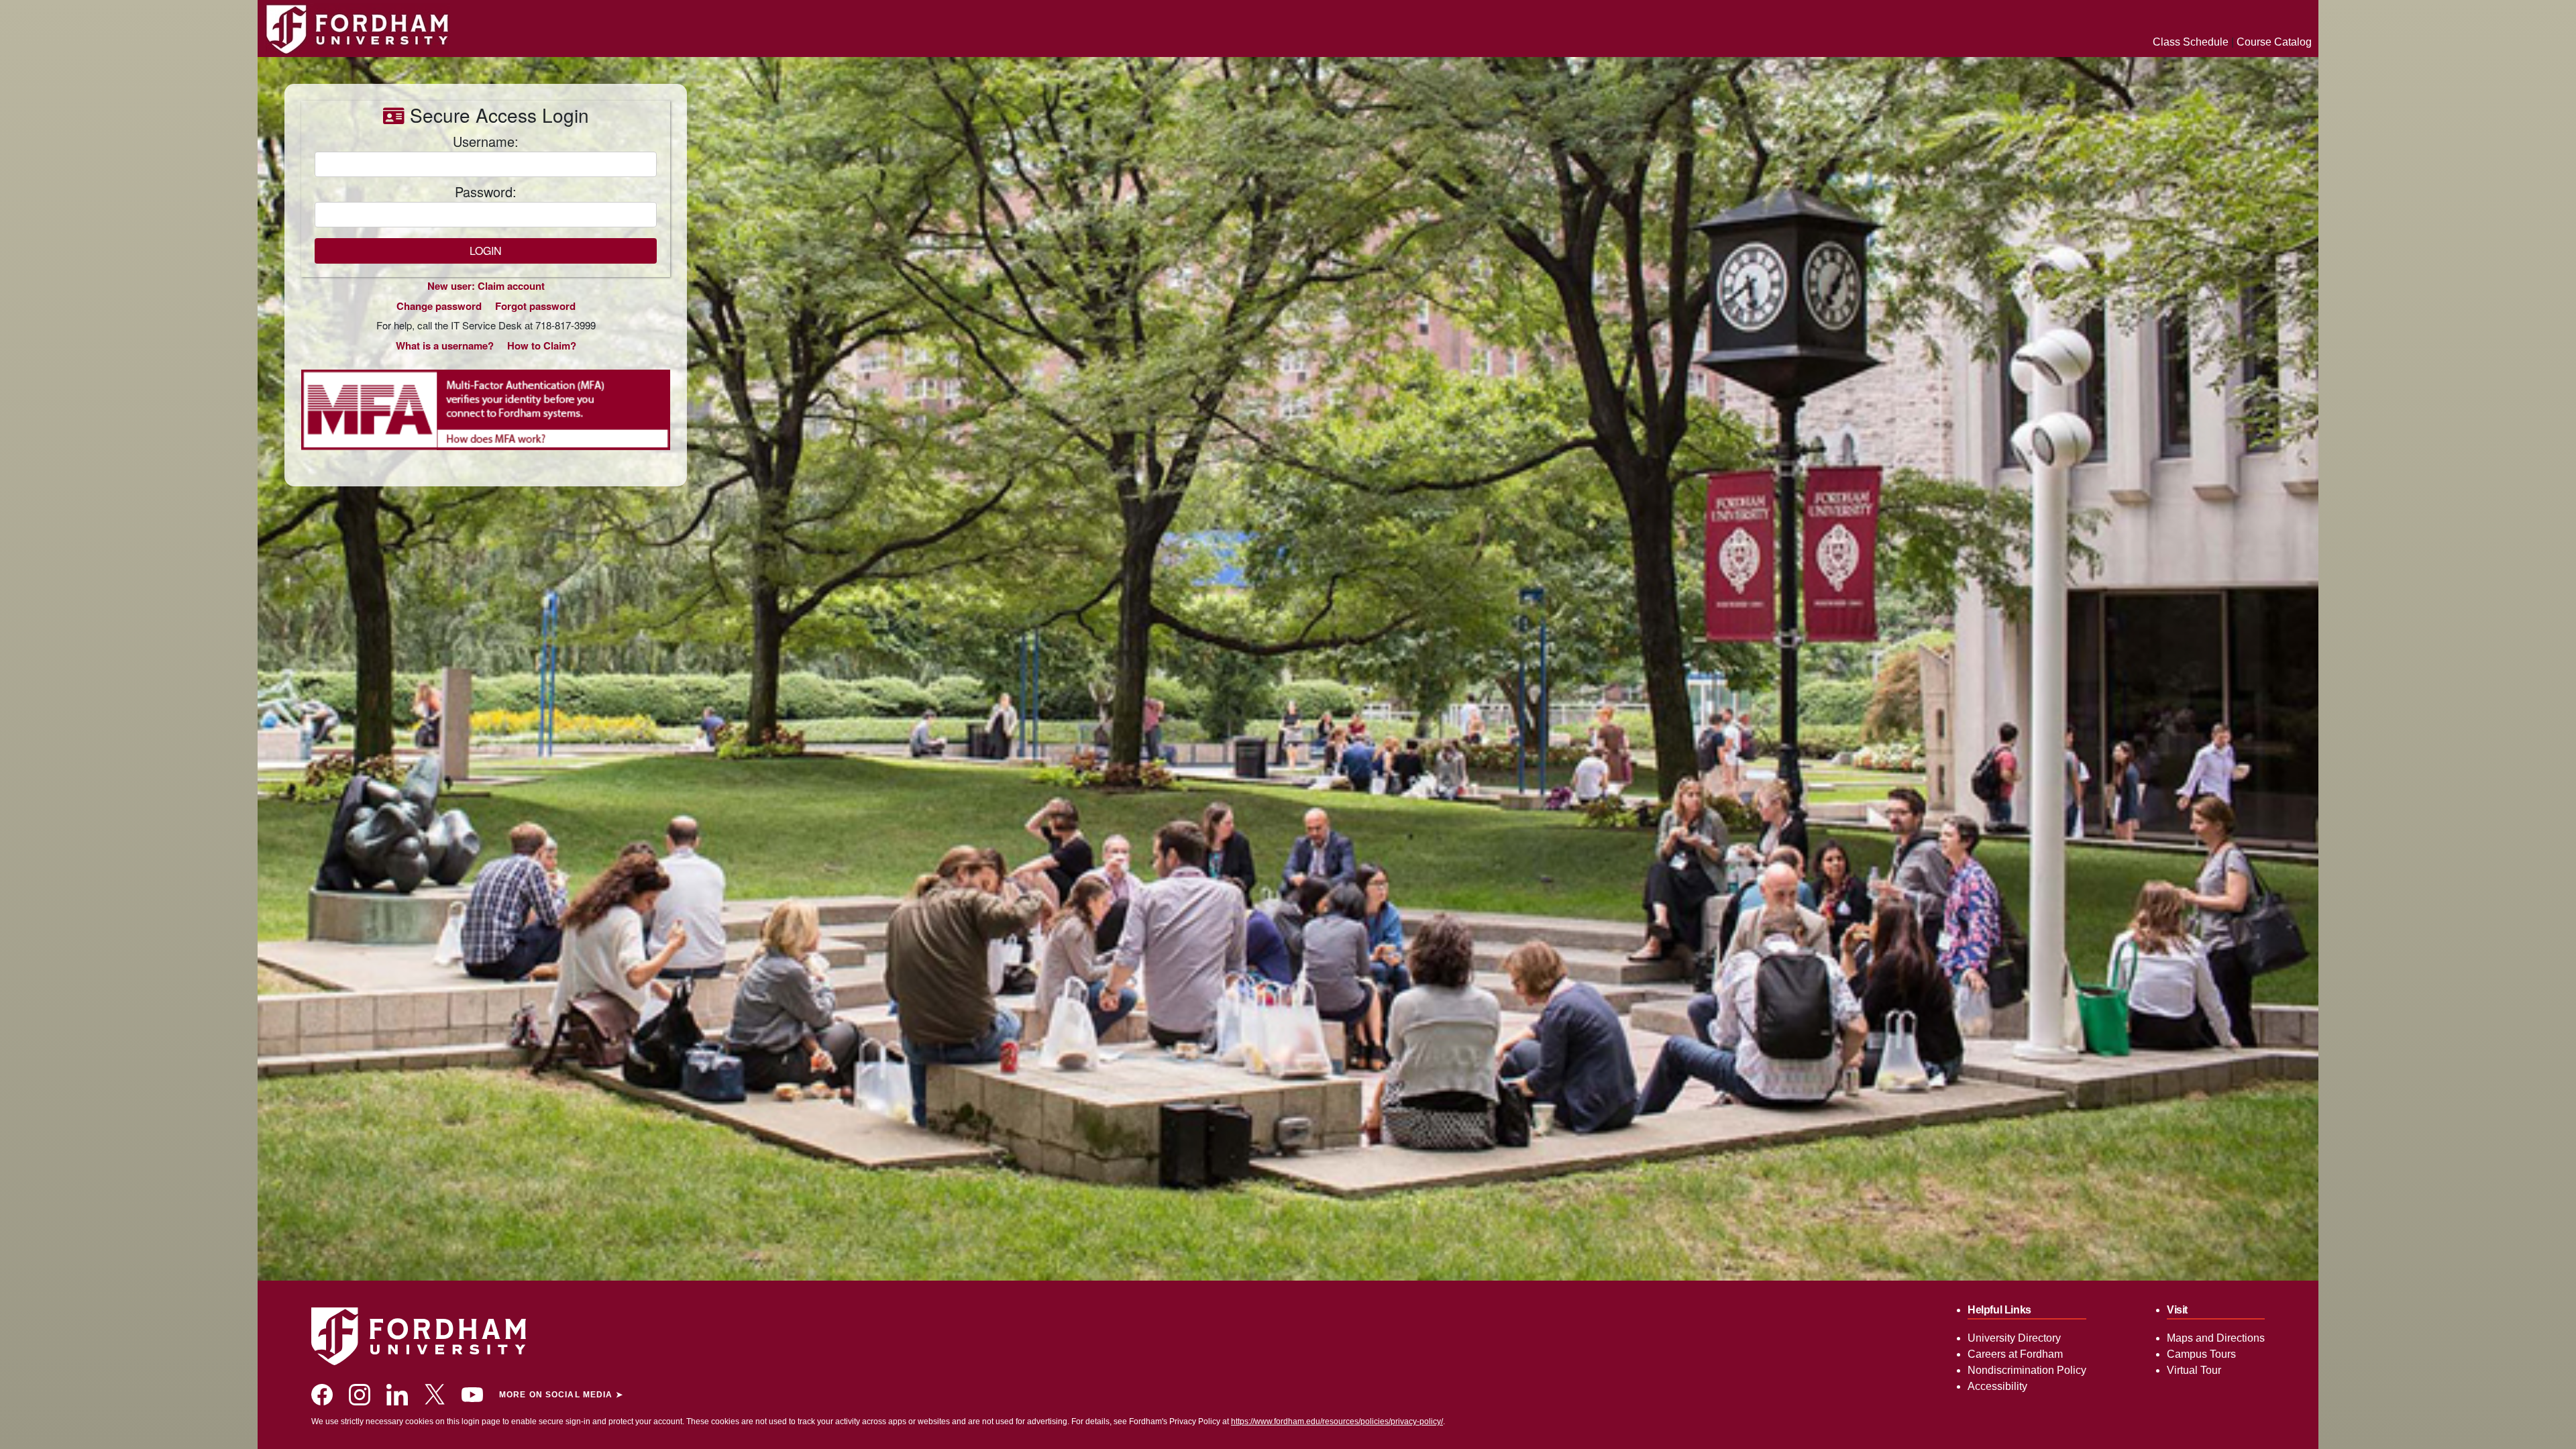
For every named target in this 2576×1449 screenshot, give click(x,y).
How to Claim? (542, 345)
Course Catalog (2274, 42)
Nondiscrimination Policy (2027, 1370)
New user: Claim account (486, 286)
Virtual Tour (2194, 1370)
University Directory (2014, 1338)
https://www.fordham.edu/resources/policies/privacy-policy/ (1337, 1421)
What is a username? (445, 345)
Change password (439, 306)
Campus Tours (2201, 1354)
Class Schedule (2191, 42)
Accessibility (1997, 1386)
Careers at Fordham (2015, 1354)
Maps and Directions (2216, 1338)
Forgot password (535, 306)
